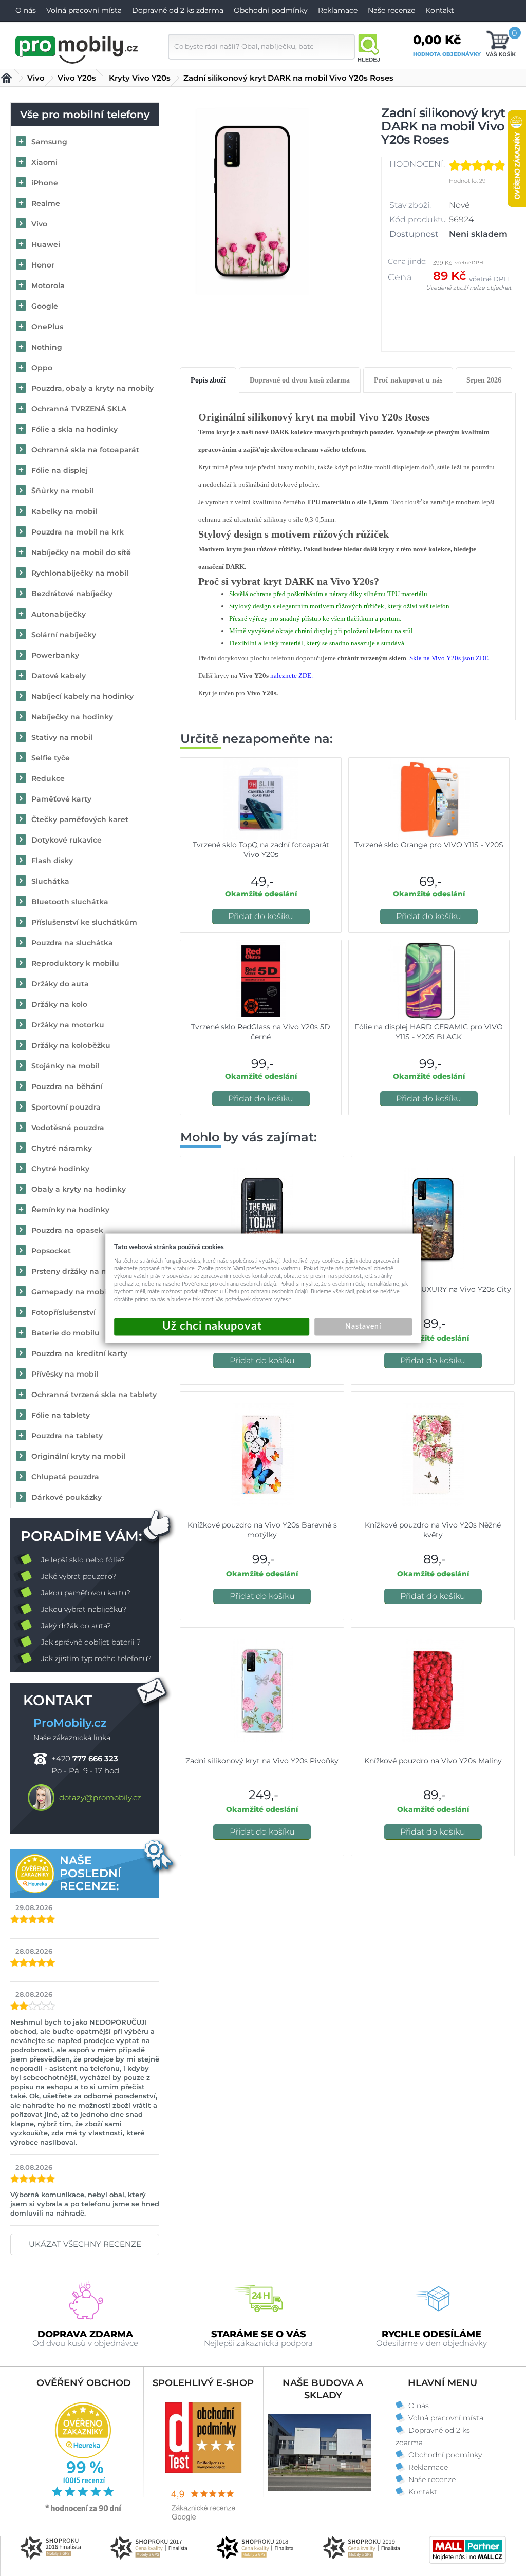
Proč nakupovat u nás (408, 380)
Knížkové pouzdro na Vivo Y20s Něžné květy (433, 1530)
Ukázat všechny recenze (85, 2244)
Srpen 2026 (484, 380)
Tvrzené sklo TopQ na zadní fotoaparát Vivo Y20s (261, 850)
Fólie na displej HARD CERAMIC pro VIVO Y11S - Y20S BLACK (429, 1032)
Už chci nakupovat (212, 1327)
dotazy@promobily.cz (100, 1797)
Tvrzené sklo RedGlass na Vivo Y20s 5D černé (261, 1032)
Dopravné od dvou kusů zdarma (300, 380)
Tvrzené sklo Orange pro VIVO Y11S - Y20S (429, 845)
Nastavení (363, 1326)
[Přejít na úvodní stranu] (77, 48)
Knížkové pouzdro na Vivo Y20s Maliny (433, 1761)
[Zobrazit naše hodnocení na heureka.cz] (84, 2511)
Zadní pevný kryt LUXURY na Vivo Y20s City (433, 1289)
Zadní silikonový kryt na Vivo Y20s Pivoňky (262, 1761)
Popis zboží (208, 380)
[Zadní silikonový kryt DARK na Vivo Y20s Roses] (252, 201)
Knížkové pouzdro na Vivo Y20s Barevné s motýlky (262, 1530)
